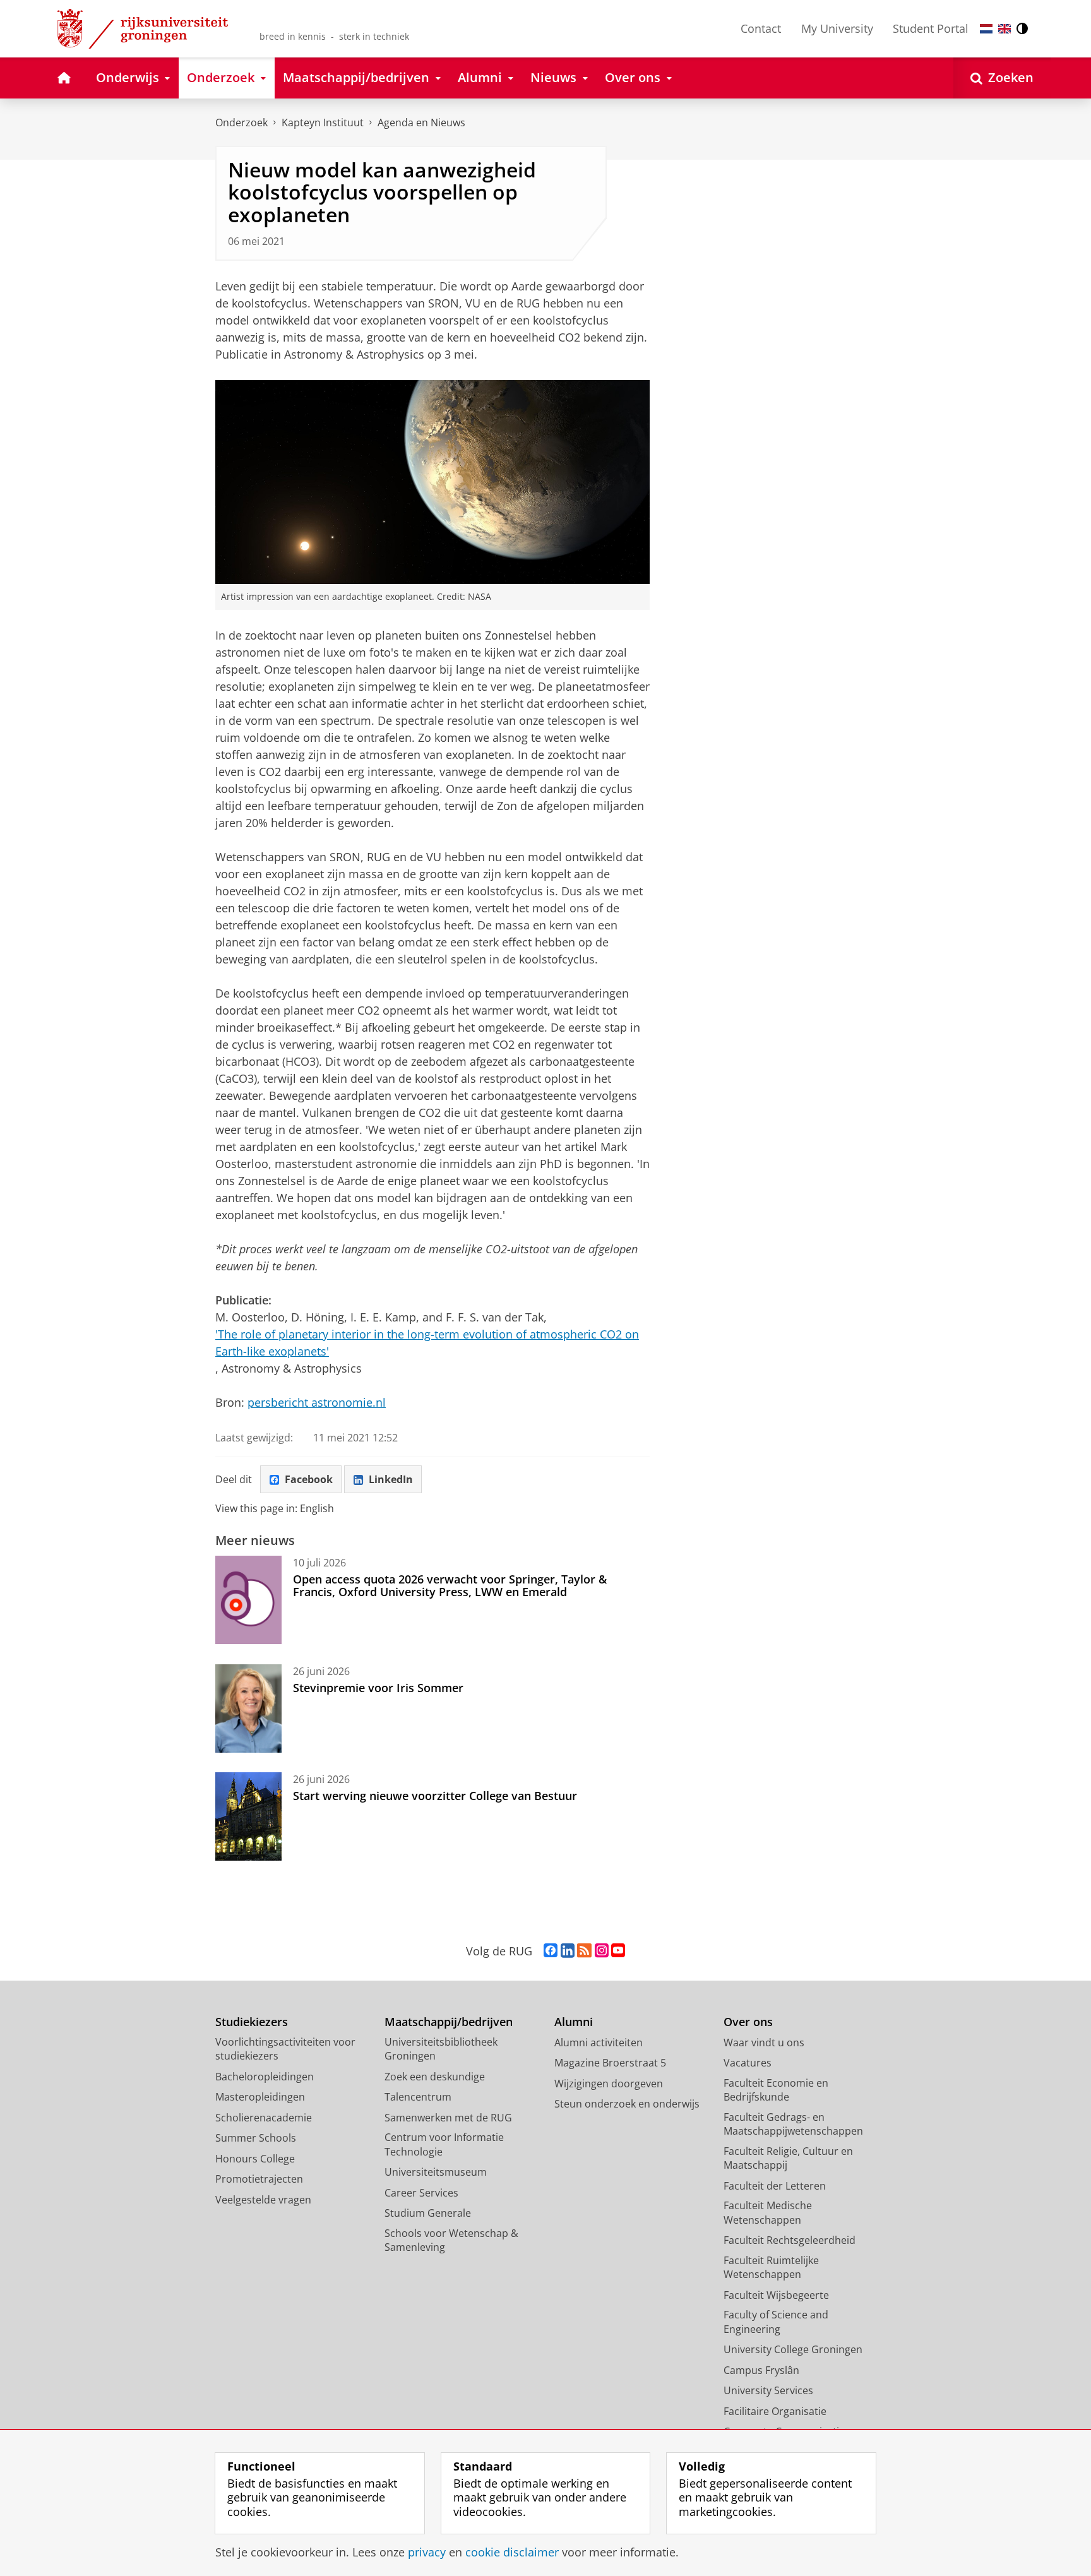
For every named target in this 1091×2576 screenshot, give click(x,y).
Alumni (574, 2022)
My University (837, 28)
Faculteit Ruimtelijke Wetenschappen (771, 2268)
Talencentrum (418, 2097)
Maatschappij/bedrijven (449, 2022)
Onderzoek (241, 122)
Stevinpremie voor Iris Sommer (378, 1688)
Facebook (309, 1479)
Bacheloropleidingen (265, 2077)
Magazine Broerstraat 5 (610, 2063)
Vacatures (748, 2063)
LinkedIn (391, 1479)
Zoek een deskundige (435, 2077)
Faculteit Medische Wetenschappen (768, 2213)
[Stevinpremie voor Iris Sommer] (248, 1708)
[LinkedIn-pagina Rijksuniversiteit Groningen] (568, 1951)
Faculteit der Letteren (775, 2186)
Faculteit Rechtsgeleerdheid (790, 2240)
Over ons (748, 2022)
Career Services (421, 2193)
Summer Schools (256, 2138)
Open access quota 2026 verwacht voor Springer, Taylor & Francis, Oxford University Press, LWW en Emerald (450, 1586)
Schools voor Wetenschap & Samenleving (451, 2240)
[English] (1005, 29)
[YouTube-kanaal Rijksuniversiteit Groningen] (618, 1951)
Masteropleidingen (260, 2097)
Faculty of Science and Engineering (776, 2322)
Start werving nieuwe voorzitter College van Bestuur (435, 1796)
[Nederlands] (986, 29)
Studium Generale (428, 2213)
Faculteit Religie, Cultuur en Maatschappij (788, 2158)
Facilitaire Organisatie (775, 2411)
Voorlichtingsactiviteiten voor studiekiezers (285, 2049)
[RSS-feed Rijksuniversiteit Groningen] (584, 1951)
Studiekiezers (252, 2022)
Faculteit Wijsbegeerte (776, 2295)
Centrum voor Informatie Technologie (444, 2144)
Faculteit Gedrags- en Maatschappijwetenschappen (793, 2124)
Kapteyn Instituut (323, 122)
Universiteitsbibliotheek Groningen (441, 2049)
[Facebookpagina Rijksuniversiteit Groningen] (551, 1951)
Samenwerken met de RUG (448, 2118)
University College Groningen (793, 2349)
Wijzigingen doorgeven (609, 2084)
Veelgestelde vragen (263, 2200)
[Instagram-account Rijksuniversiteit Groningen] (602, 1951)
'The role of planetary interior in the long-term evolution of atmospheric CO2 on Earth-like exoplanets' (427, 1343)
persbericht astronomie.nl (317, 1402)
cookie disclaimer (512, 2552)
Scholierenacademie (264, 2118)
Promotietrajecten (259, 2179)
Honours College (255, 2159)
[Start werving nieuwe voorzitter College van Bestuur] (248, 1816)
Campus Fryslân (761, 2370)
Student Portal (931, 28)
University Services (768, 2390)
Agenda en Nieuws (421, 122)
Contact (761, 28)
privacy (427, 2552)
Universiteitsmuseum (436, 2172)
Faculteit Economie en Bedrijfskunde (776, 2090)
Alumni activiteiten (599, 2042)
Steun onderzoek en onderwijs (627, 2104)
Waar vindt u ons (764, 2042)
